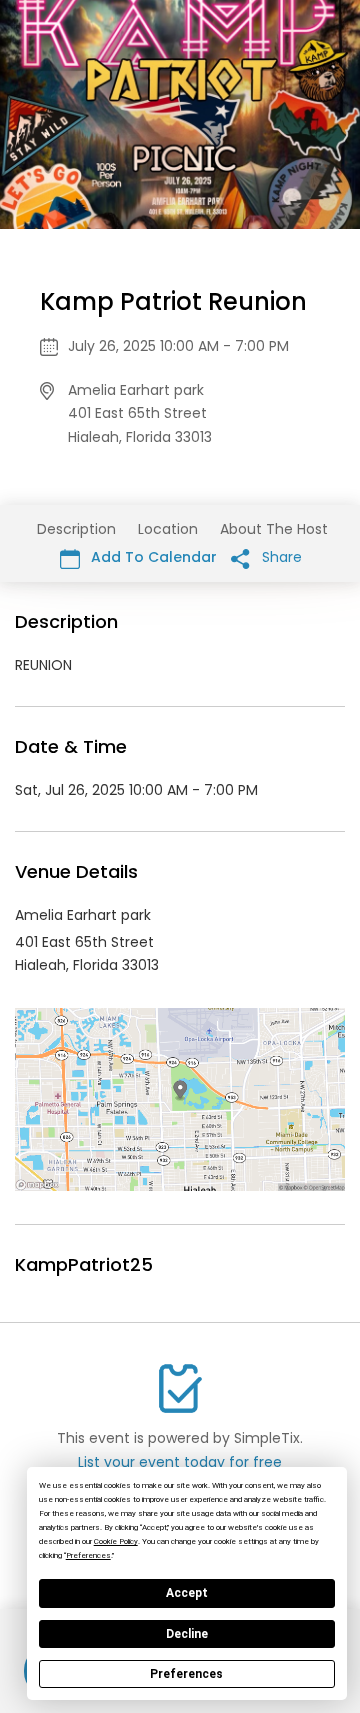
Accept (187, 1593)
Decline (187, 1634)
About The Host (274, 529)
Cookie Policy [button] (116, 1541)
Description (76, 529)
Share (280, 557)
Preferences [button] (88, 1555)
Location (168, 529)
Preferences (186, 1674)
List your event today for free (180, 1462)
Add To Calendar (152, 557)
